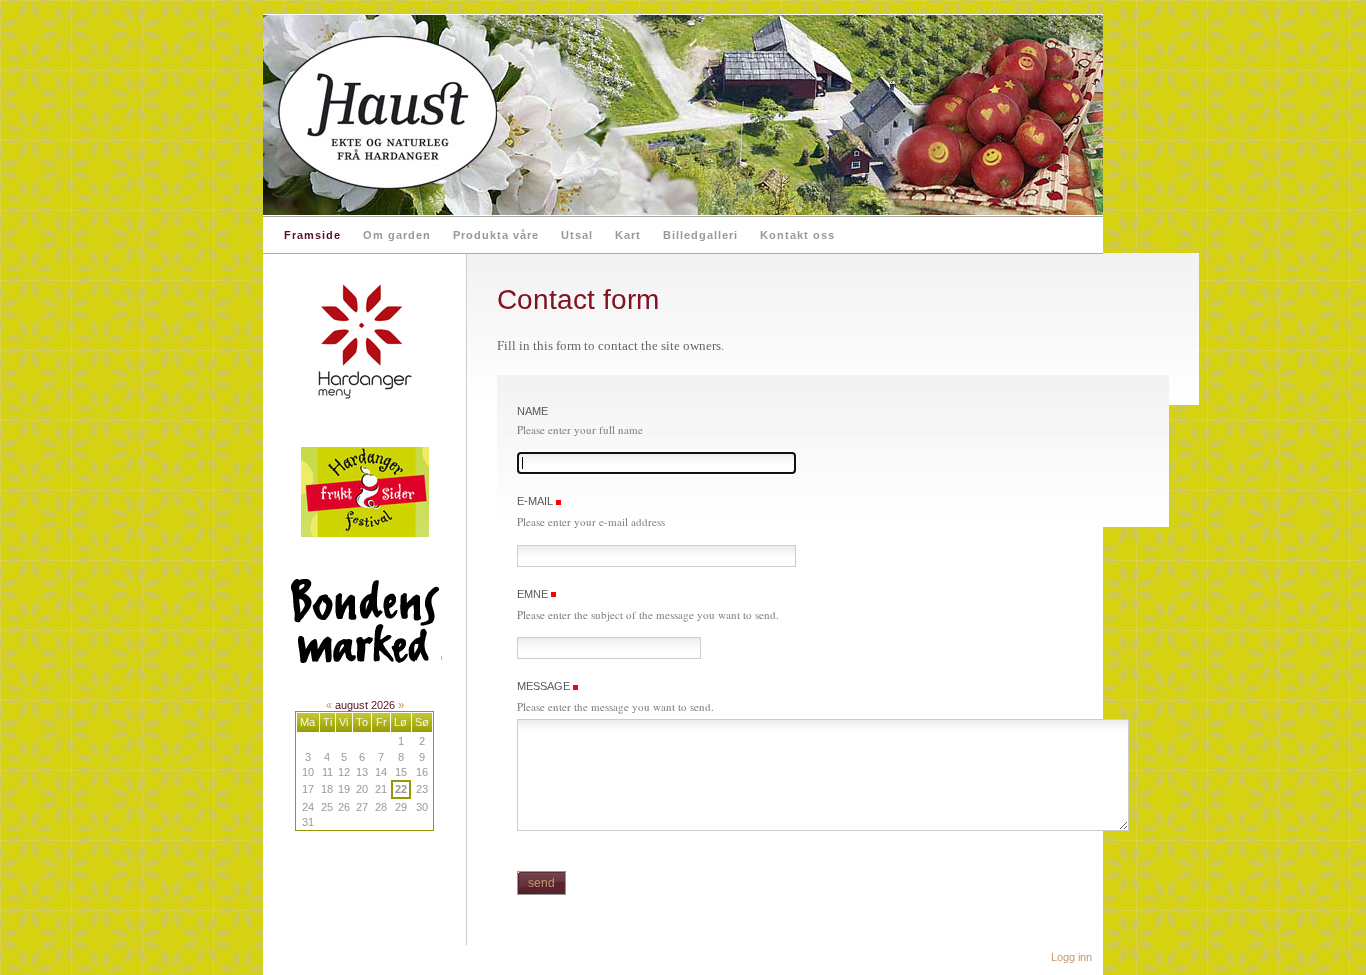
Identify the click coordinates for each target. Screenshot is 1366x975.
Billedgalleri (700, 235)
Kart (628, 235)
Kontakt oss (797, 235)
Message (545, 686)
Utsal (577, 235)
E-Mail (536, 501)
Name (532, 411)
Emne (532, 594)
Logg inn (1071, 957)
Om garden (397, 235)
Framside (312, 235)
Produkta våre (496, 235)
